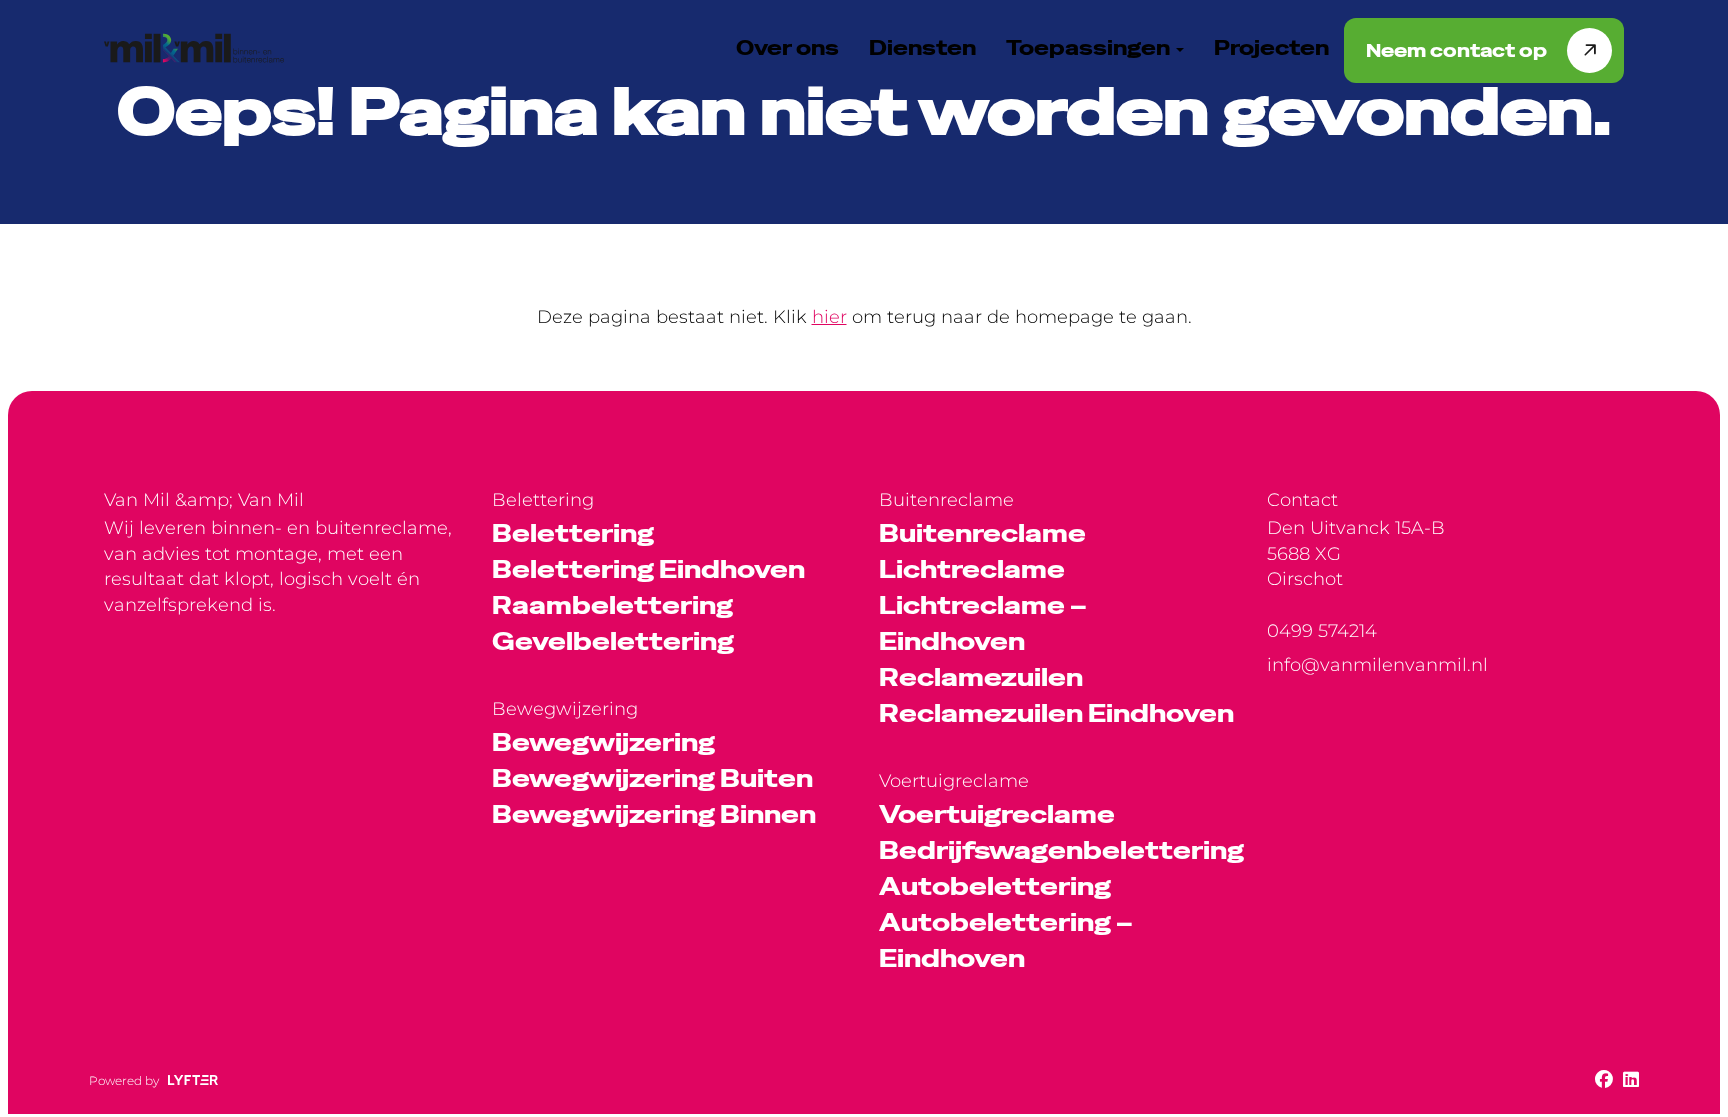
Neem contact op (1456, 50)
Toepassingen (1090, 48)
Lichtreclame (972, 569)
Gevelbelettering (613, 641)
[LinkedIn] (1631, 1080)
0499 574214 (1322, 631)
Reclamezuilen (981, 677)
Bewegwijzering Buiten (652, 778)
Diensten (922, 48)
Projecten (1271, 48)
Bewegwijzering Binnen (654, 814)
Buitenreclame (982, 533)
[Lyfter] (193, 1080)
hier (829, 317)
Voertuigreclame (997, 814)
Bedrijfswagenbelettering (1061, 850)
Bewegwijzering (603, 742)
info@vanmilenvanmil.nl (1377, 665)
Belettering (573, 533)
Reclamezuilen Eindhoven (1056, 713)
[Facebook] (1604, 1080)
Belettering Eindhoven (648, 569)
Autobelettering (995, 886)
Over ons (787, 48)
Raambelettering (612, 605)
